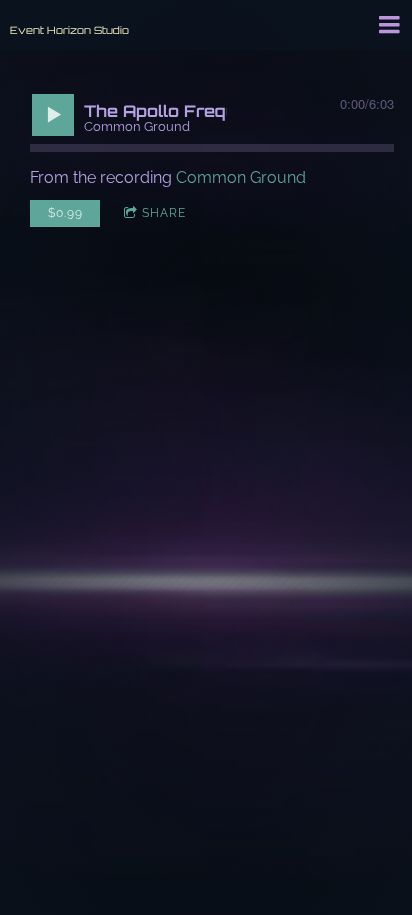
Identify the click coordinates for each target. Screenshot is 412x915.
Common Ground (241, 177)
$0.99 (65, 213)
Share (164, 213)
